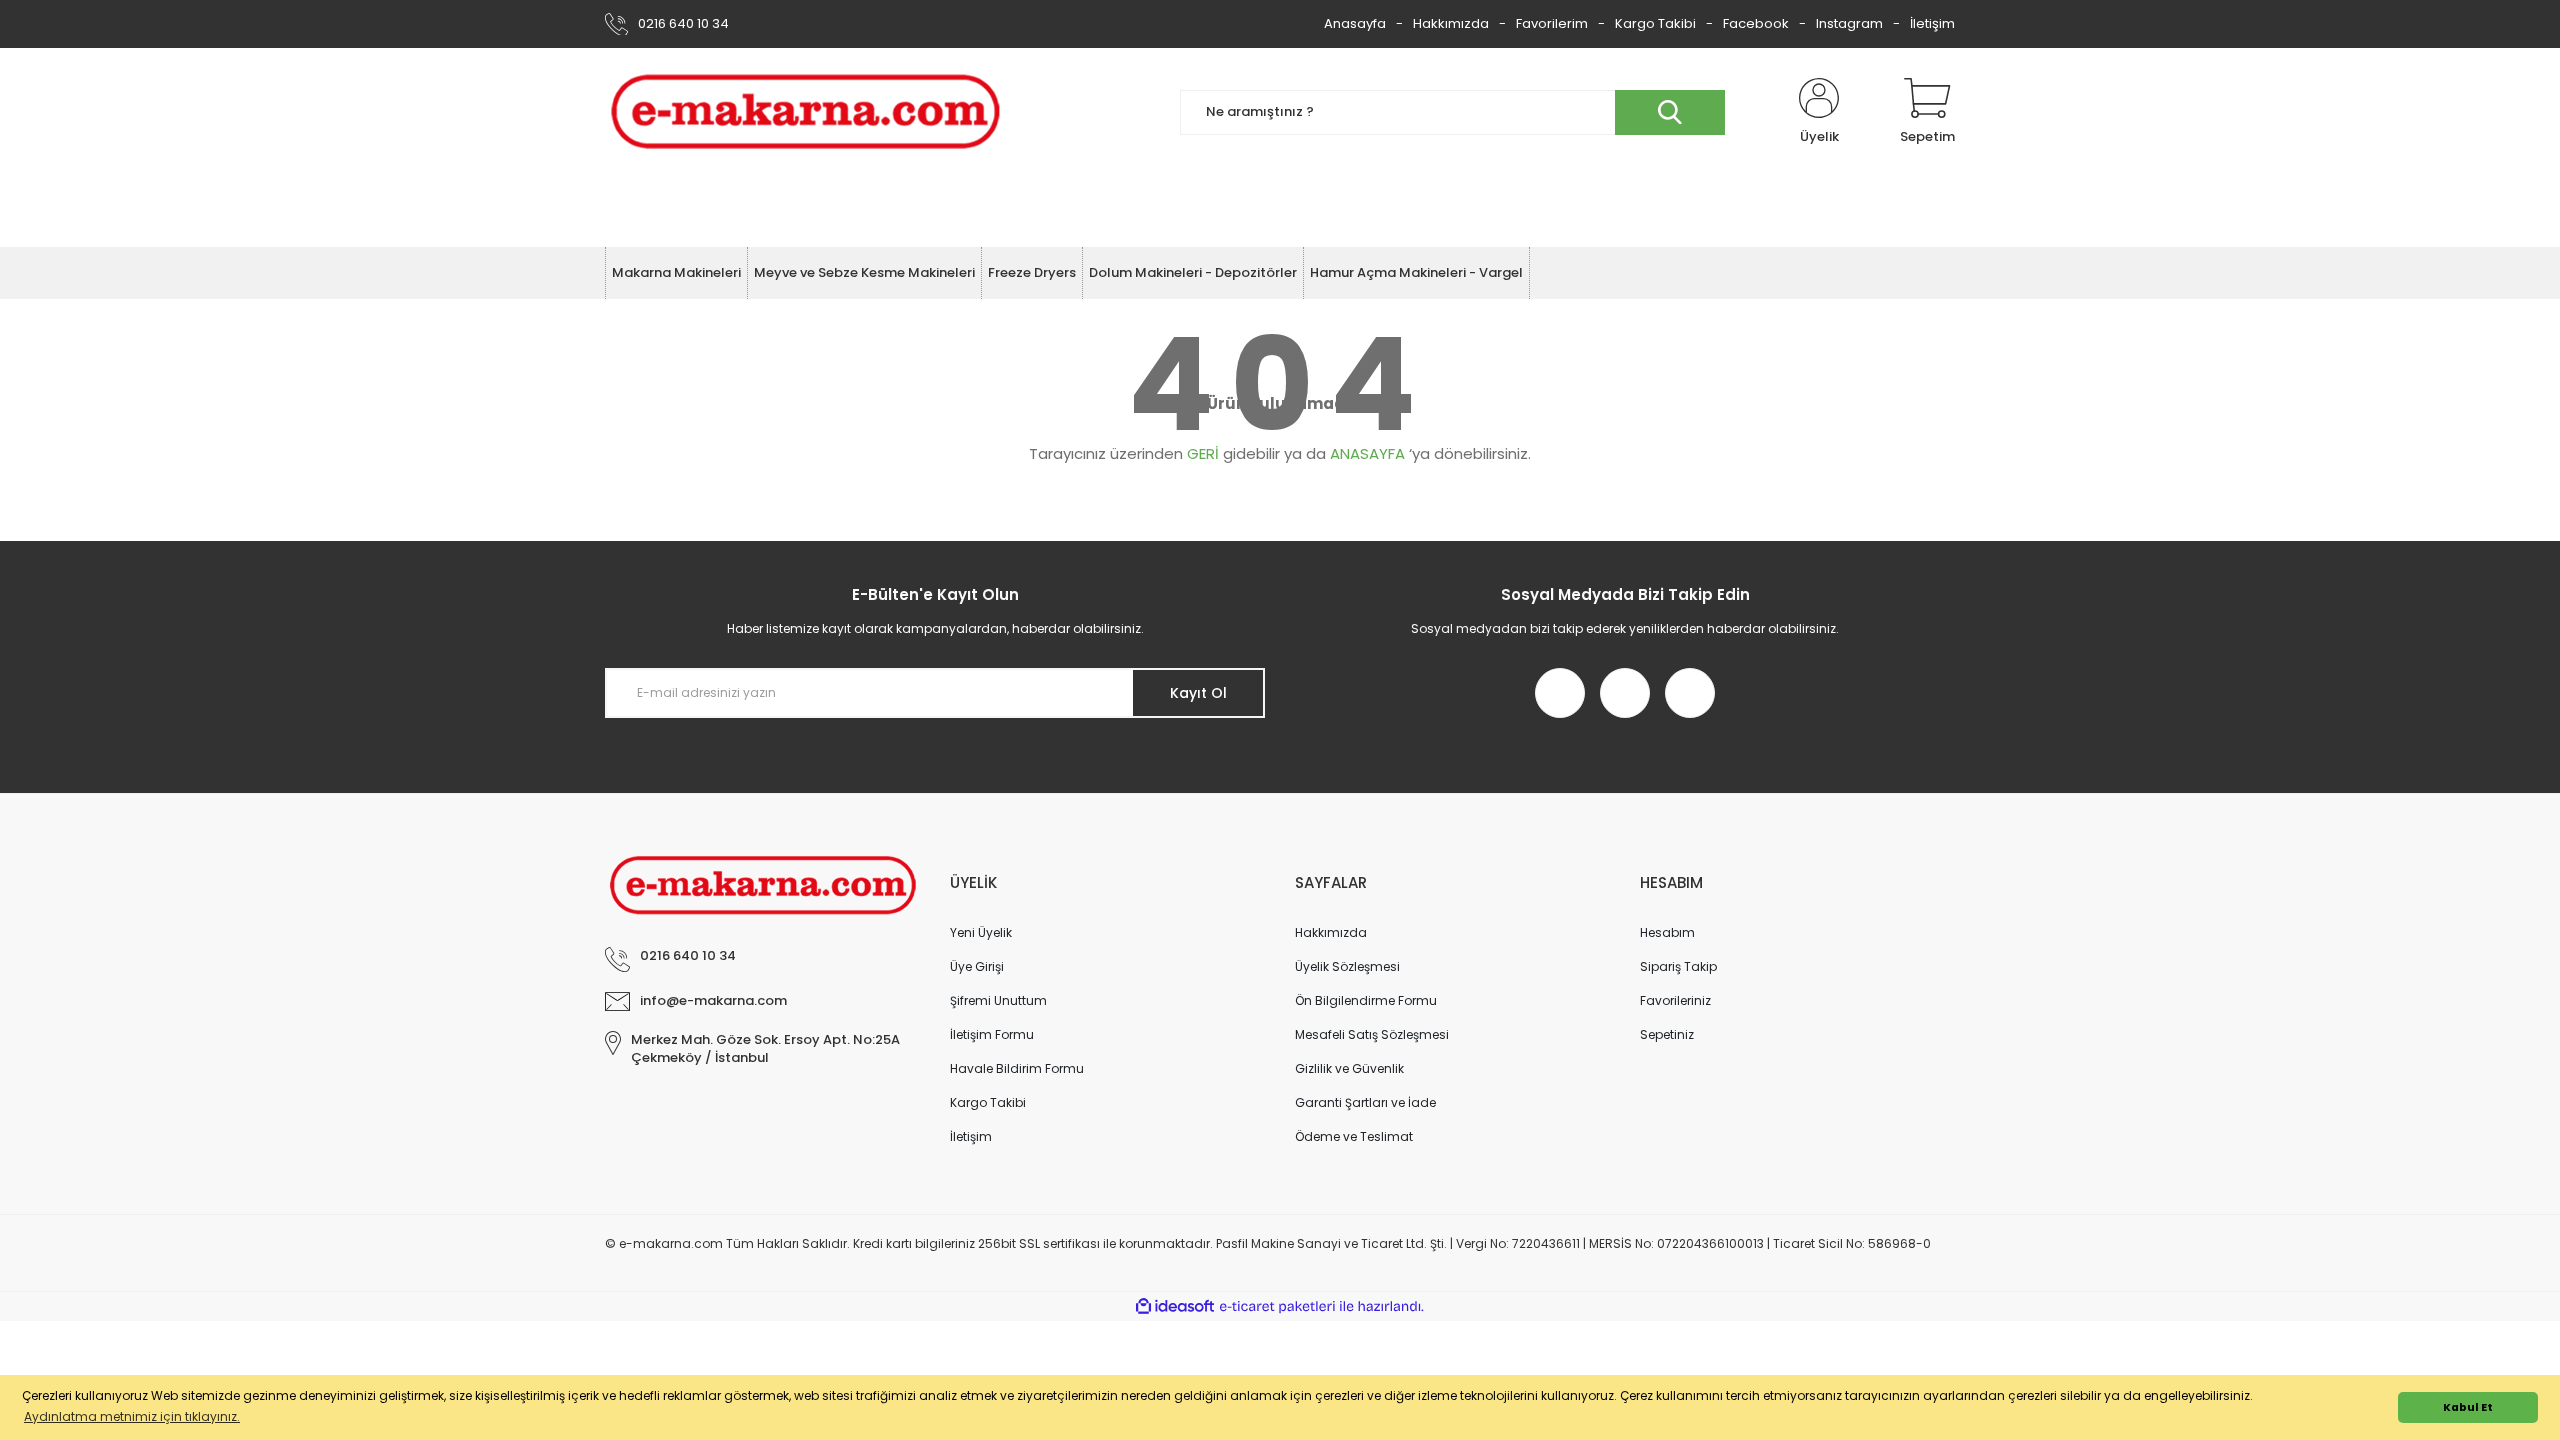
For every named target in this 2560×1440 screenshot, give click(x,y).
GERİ (1203, 453)
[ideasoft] (1175, 1306)
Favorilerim (1552, 23)
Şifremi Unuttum (998, 1000)
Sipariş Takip (1678, 966)
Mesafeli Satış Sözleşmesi (1372, 1034)
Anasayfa (1355, 23)
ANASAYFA (1367, 453)
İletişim (1932, 23)
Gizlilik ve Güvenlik (1349, 1068)
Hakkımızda (1451, 23)
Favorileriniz (1675, 1000)
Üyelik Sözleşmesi (1347, 966)
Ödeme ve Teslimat (1354, 1136)
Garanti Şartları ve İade (1365, 1102)
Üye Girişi (977, 966)
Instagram (1849, 23)
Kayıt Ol (1198, 693)
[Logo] (805, 112)
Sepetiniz (1667, 1034)
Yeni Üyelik (981, 932)
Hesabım (1667, 932)
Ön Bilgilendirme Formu (1366, 1000)
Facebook (1756, 23)
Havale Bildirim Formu (1017, 1068)
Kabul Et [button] (2468, 1407)
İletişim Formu (992, 1034)
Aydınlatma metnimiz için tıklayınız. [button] (132, 1416)
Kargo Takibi (1655, 23)
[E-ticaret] (1277, 1307)
